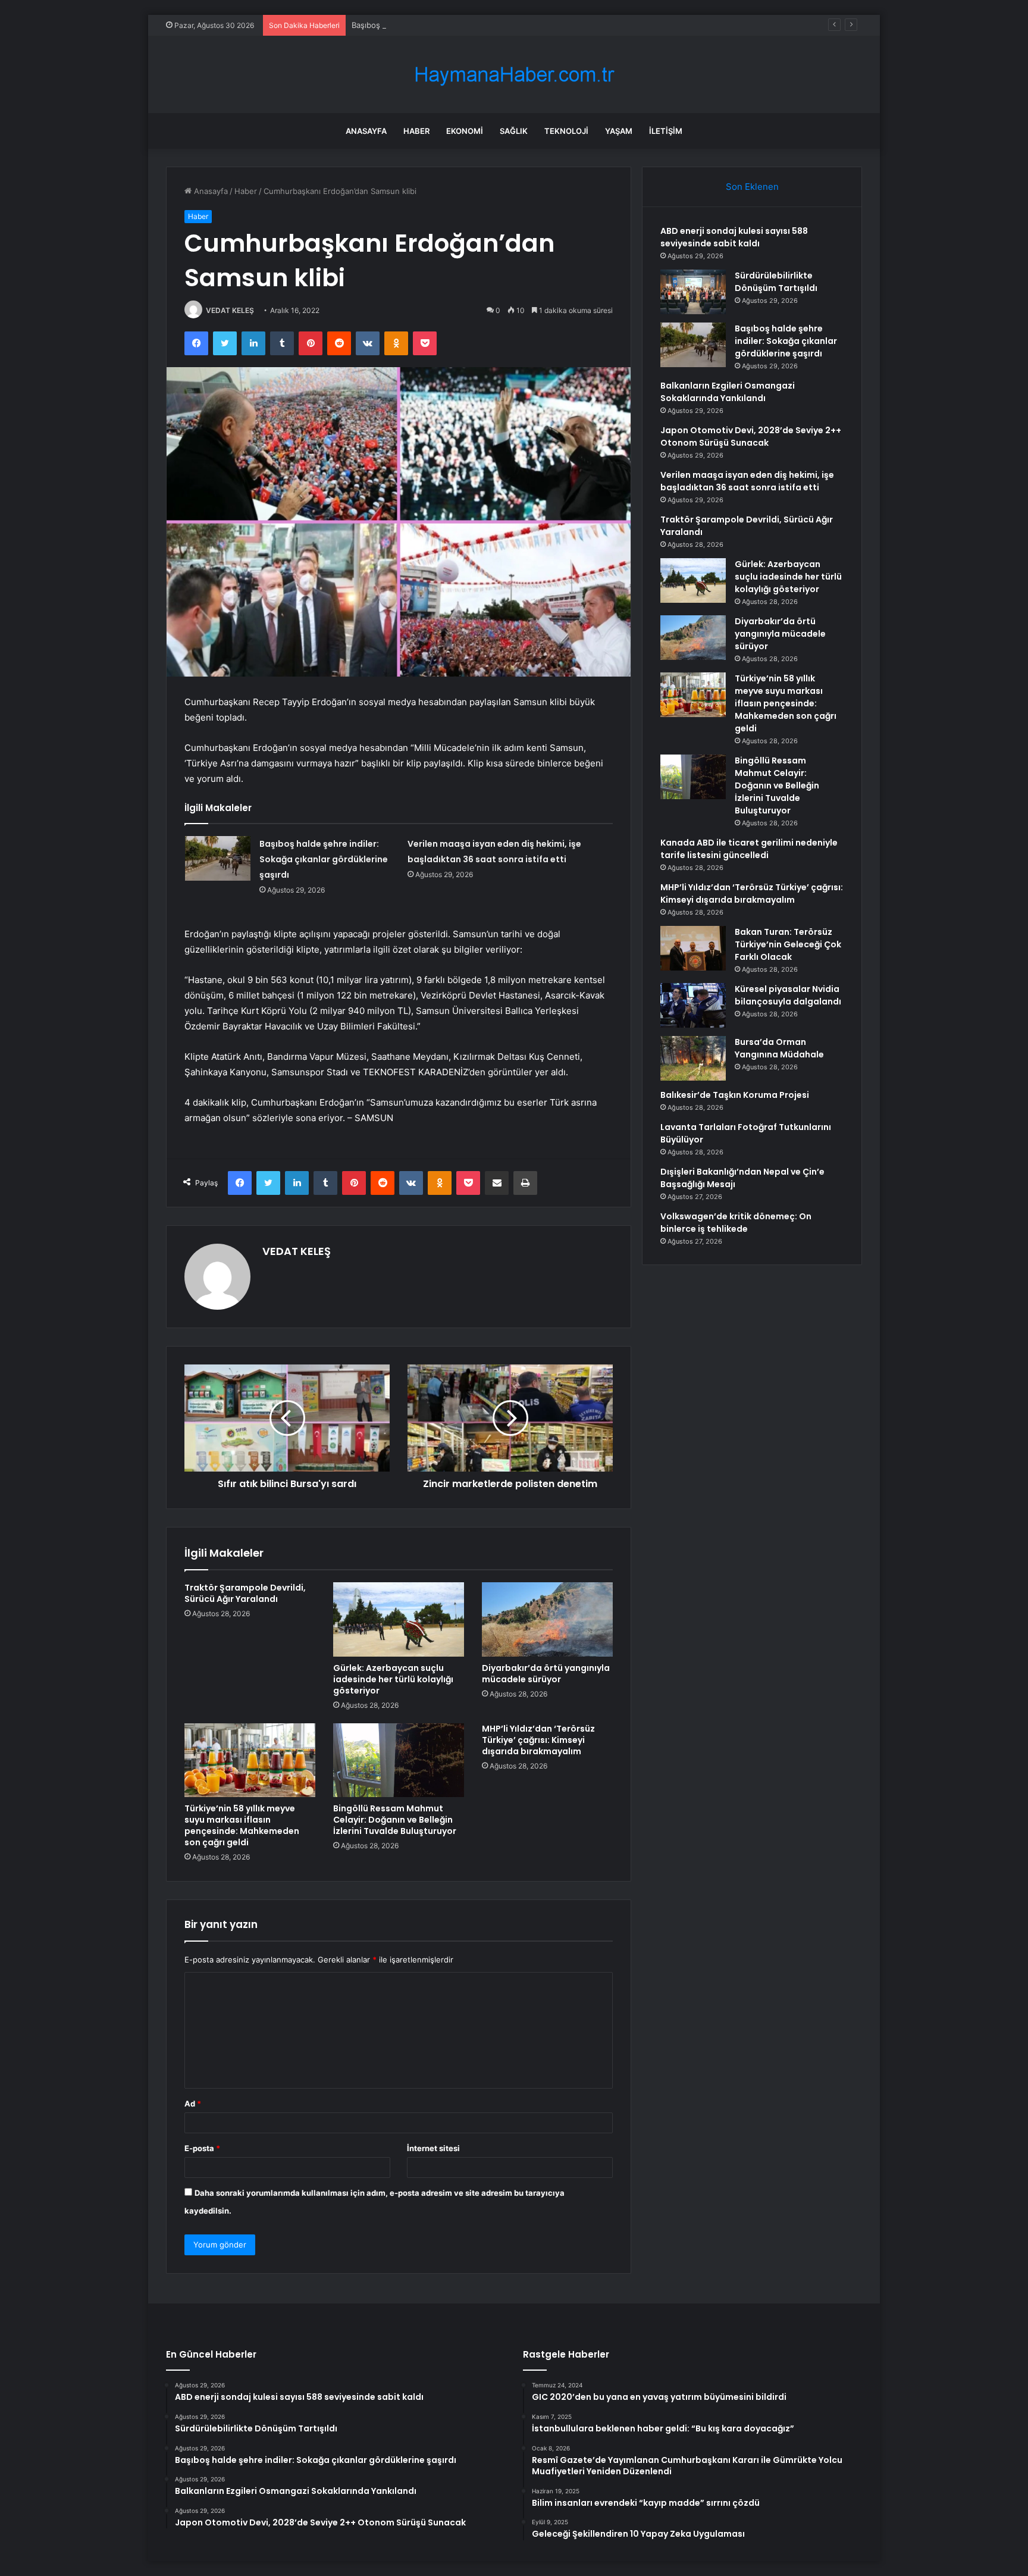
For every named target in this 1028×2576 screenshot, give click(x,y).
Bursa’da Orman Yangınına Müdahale (779, 1048)
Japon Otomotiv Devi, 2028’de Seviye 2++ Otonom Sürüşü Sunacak (751, 436)
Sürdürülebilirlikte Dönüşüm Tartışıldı (776, 282)
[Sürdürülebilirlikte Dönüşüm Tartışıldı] (693, 292)
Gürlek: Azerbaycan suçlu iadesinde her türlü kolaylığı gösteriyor (393, 1679)
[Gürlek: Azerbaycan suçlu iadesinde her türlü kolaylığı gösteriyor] (399, 1619)
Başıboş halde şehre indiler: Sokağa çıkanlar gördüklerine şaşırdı (470, 25)
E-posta (202, 2148)
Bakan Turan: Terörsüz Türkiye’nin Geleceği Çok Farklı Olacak (788, 944)
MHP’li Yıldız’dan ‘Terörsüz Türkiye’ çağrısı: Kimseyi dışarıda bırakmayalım (538, 1740)
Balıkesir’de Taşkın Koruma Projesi (735, 1095)
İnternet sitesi (433, 2148)
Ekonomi (465, 131)
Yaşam (619, 131)
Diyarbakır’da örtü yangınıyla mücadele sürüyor (546, 1674)
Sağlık (514, 131)
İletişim (666, 131)
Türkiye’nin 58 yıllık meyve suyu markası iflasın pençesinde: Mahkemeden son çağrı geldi (242, 1825)
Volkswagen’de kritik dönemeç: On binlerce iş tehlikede (736, 1223)
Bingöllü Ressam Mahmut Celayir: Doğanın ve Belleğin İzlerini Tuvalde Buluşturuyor (395, 1820)
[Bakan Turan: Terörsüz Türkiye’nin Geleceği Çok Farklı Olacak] (693, 948)
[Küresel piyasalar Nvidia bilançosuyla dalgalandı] (693, 1005)
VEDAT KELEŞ (230, 310)
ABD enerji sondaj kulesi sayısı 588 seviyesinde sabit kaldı (734, 237)
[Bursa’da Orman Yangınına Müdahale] (693, 1058)
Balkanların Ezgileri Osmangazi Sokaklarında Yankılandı (728, 392)
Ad (193, 2104)
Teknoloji (566, 131)
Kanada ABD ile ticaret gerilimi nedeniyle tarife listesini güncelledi (749, 849)
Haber (416, 131)
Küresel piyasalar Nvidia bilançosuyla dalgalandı (788, 995)
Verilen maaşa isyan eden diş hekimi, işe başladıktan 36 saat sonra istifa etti (747, 481)
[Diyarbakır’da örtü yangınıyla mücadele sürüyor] (547, 1619)
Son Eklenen (752, 187)
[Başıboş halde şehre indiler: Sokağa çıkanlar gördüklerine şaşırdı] (218, 858)
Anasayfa (366, 131)
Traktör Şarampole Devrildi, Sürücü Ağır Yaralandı (245, 1593)
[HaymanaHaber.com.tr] (514, 75)
